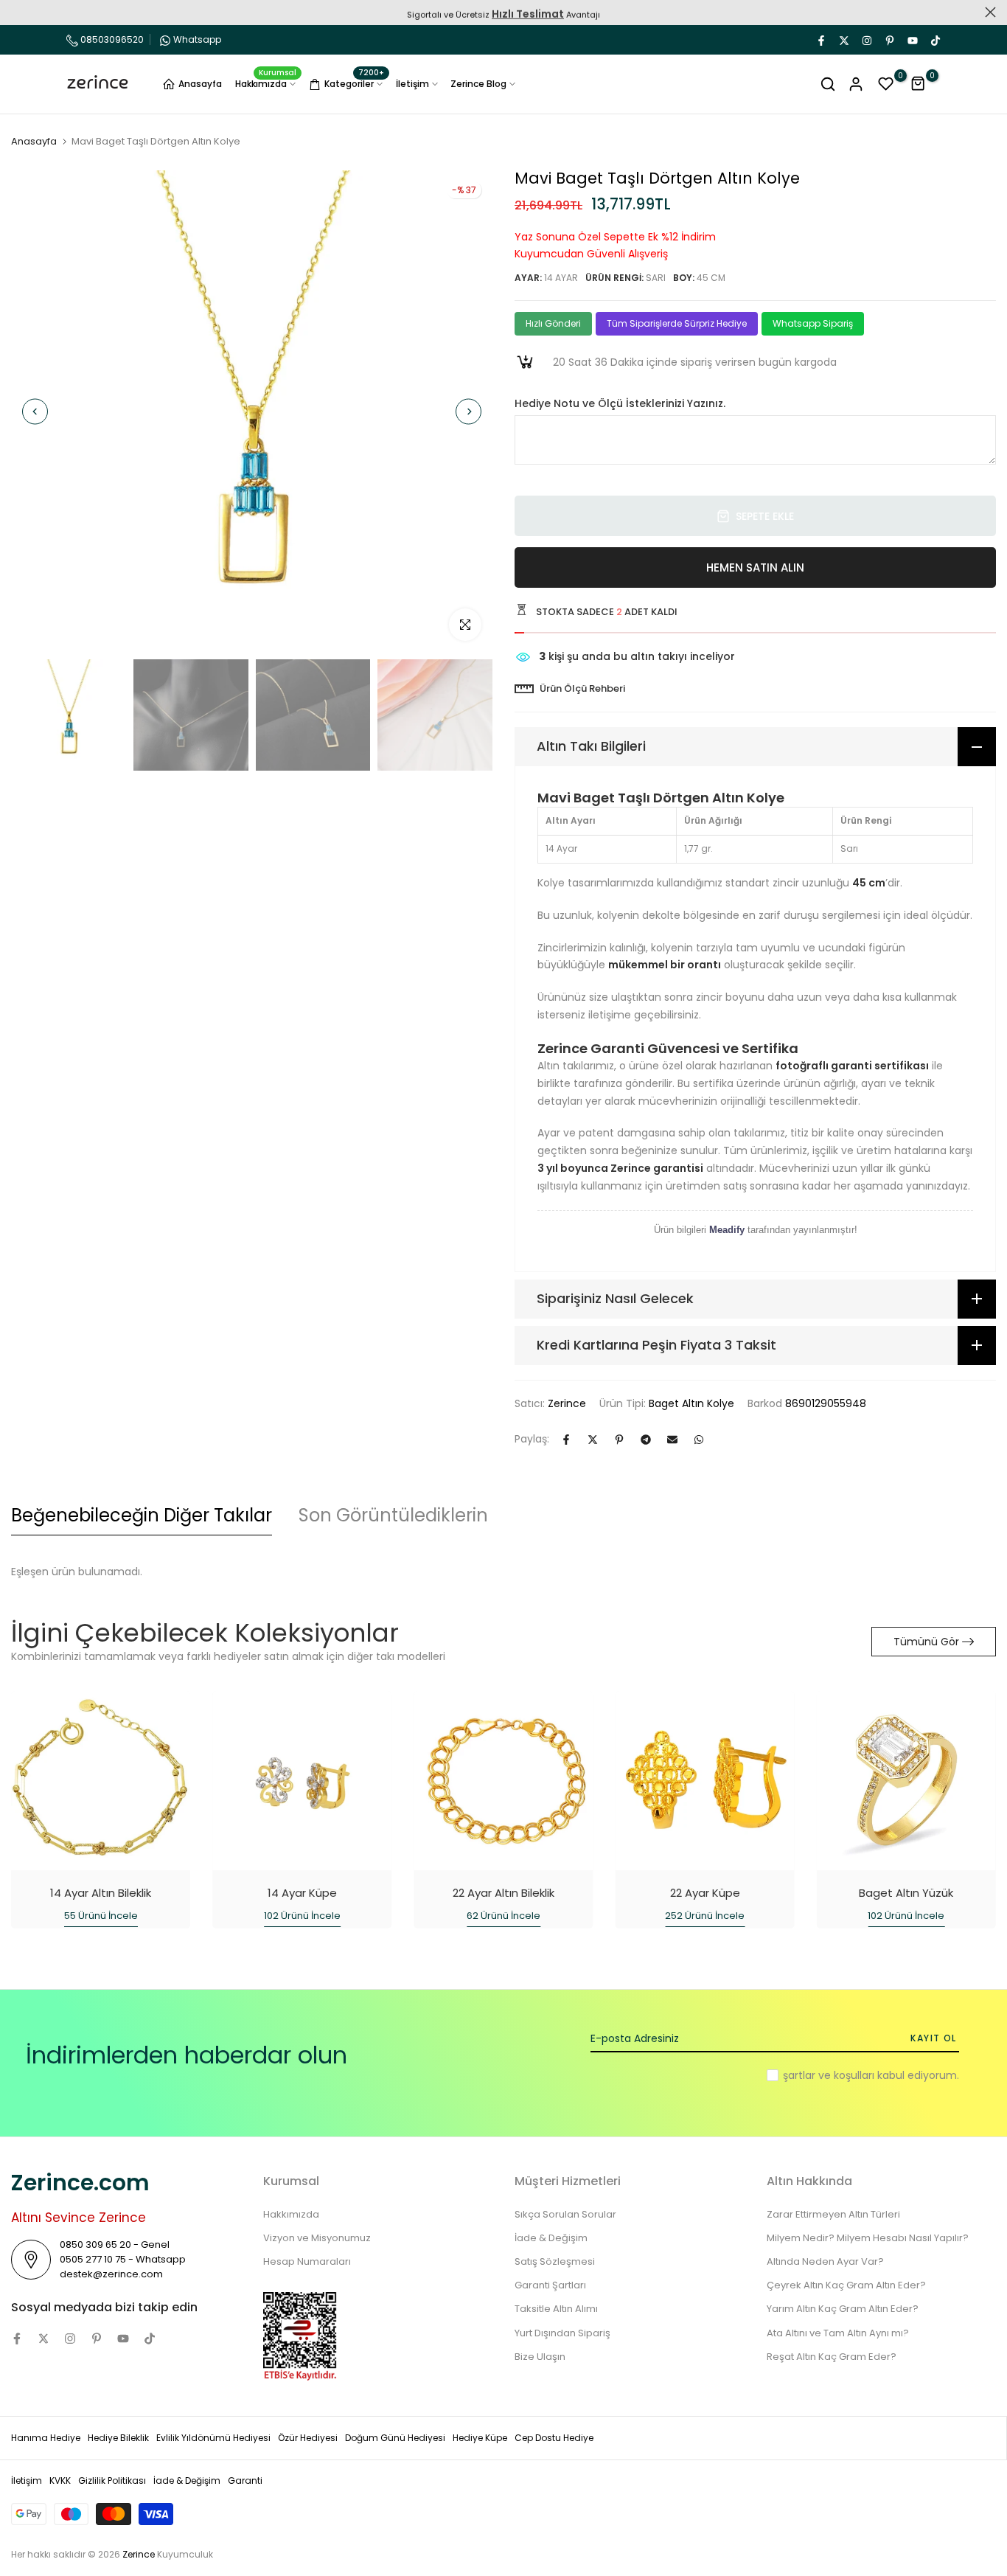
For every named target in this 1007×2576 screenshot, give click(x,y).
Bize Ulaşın (540, 2357)
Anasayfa (200, 84)
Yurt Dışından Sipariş (562, 2333)
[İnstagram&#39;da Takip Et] (866, 40)
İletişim (412, 84)
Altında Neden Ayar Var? (825, 2261)
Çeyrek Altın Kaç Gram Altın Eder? (846, 2285)
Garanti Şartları (550, 2285)
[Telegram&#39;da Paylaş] (646, 1440)
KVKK (60, 2480)
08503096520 (111, 39)
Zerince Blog (478, 84)
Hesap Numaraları (307, 2261)
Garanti (245, 2480)
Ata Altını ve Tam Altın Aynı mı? (838, 2333)
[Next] (468, 411)
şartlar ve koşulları (829, 2075)
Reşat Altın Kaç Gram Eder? (832, 2357)
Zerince (567, 1403)
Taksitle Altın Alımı (556, 2309)
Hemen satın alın (755, 567)
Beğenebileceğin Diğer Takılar (142, 1515)
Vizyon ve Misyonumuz (317, 2238)
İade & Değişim (551, 2238)
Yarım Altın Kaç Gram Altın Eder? (843, 2309)
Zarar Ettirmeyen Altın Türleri (833, 2214)
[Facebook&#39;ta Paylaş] (566, 1440)
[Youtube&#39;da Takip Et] (912, 40)
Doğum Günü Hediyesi (395, 2438)
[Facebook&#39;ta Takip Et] (820, 40)
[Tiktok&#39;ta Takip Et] (935, 40)
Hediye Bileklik (118, 2438)
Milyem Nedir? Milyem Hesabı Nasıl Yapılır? (868, 2238)
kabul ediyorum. (871, 2075)
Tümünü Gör (926, 1642)
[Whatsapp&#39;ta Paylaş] (699, 1440)
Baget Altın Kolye (691, 1403)
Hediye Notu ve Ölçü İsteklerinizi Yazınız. (620, 404)
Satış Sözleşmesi (555, 2261)
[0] (886, 84)
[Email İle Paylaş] (672, 1440)
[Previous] (35, 411)
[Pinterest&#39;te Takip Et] (889, 40)
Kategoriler (354, 82)
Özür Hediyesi (308, 2438)
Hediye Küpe (480, 2438)
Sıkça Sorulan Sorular (565, 2214)
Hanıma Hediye (46, 2438)
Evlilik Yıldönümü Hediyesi (213, 2438)
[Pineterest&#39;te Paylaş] (619, 1440)
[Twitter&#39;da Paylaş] (593, 1440)
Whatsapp (197, 39)
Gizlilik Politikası (112, 2480)
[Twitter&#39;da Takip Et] (843, 40)
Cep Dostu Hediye (554, 2438)
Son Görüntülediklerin (393, 1515)
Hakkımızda (266, 83)
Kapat (17, 12)
